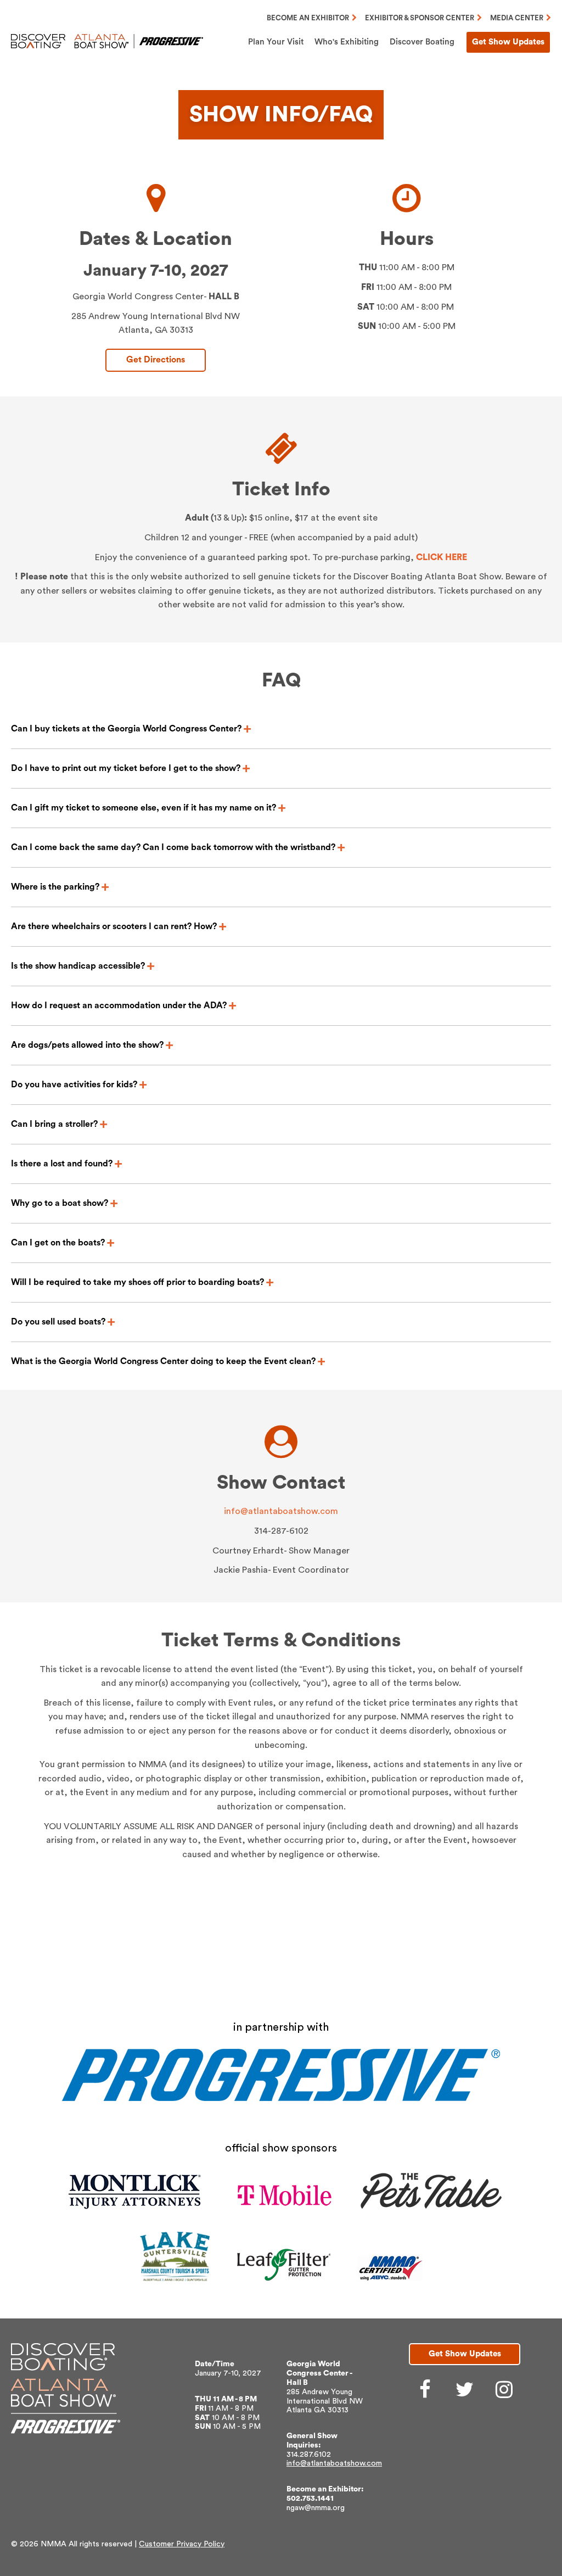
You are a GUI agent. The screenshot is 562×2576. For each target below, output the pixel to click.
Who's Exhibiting (347, 42)
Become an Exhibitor (308, 18)
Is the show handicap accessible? (78, 966)
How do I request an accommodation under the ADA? (119, 1005)
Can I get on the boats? (58, 1243)
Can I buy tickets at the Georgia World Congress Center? (126, 729)
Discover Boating (422, 42)
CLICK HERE (442, 557)
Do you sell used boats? (58, 1322)
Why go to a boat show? (60, 1203)
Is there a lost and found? (62, 1164)
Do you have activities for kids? (74, 1085)
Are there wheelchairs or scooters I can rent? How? (114, 926)
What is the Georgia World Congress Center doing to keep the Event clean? (163, 1361)
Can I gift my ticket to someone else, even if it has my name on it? (144, 808)
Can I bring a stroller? (54, 1124)
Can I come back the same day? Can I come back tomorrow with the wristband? (173, 847)
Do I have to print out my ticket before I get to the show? (126, 768)
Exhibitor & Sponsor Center (420, 18)
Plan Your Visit (276, 42)
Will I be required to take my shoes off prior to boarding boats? (137, 1282)
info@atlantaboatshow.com (281, 1511)
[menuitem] (276, 42)
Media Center (517, 18)
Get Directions (156, 360)
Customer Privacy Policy (182, 2544)
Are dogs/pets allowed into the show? (87, 1045)
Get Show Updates (508, 42)
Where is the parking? (55, 887)
